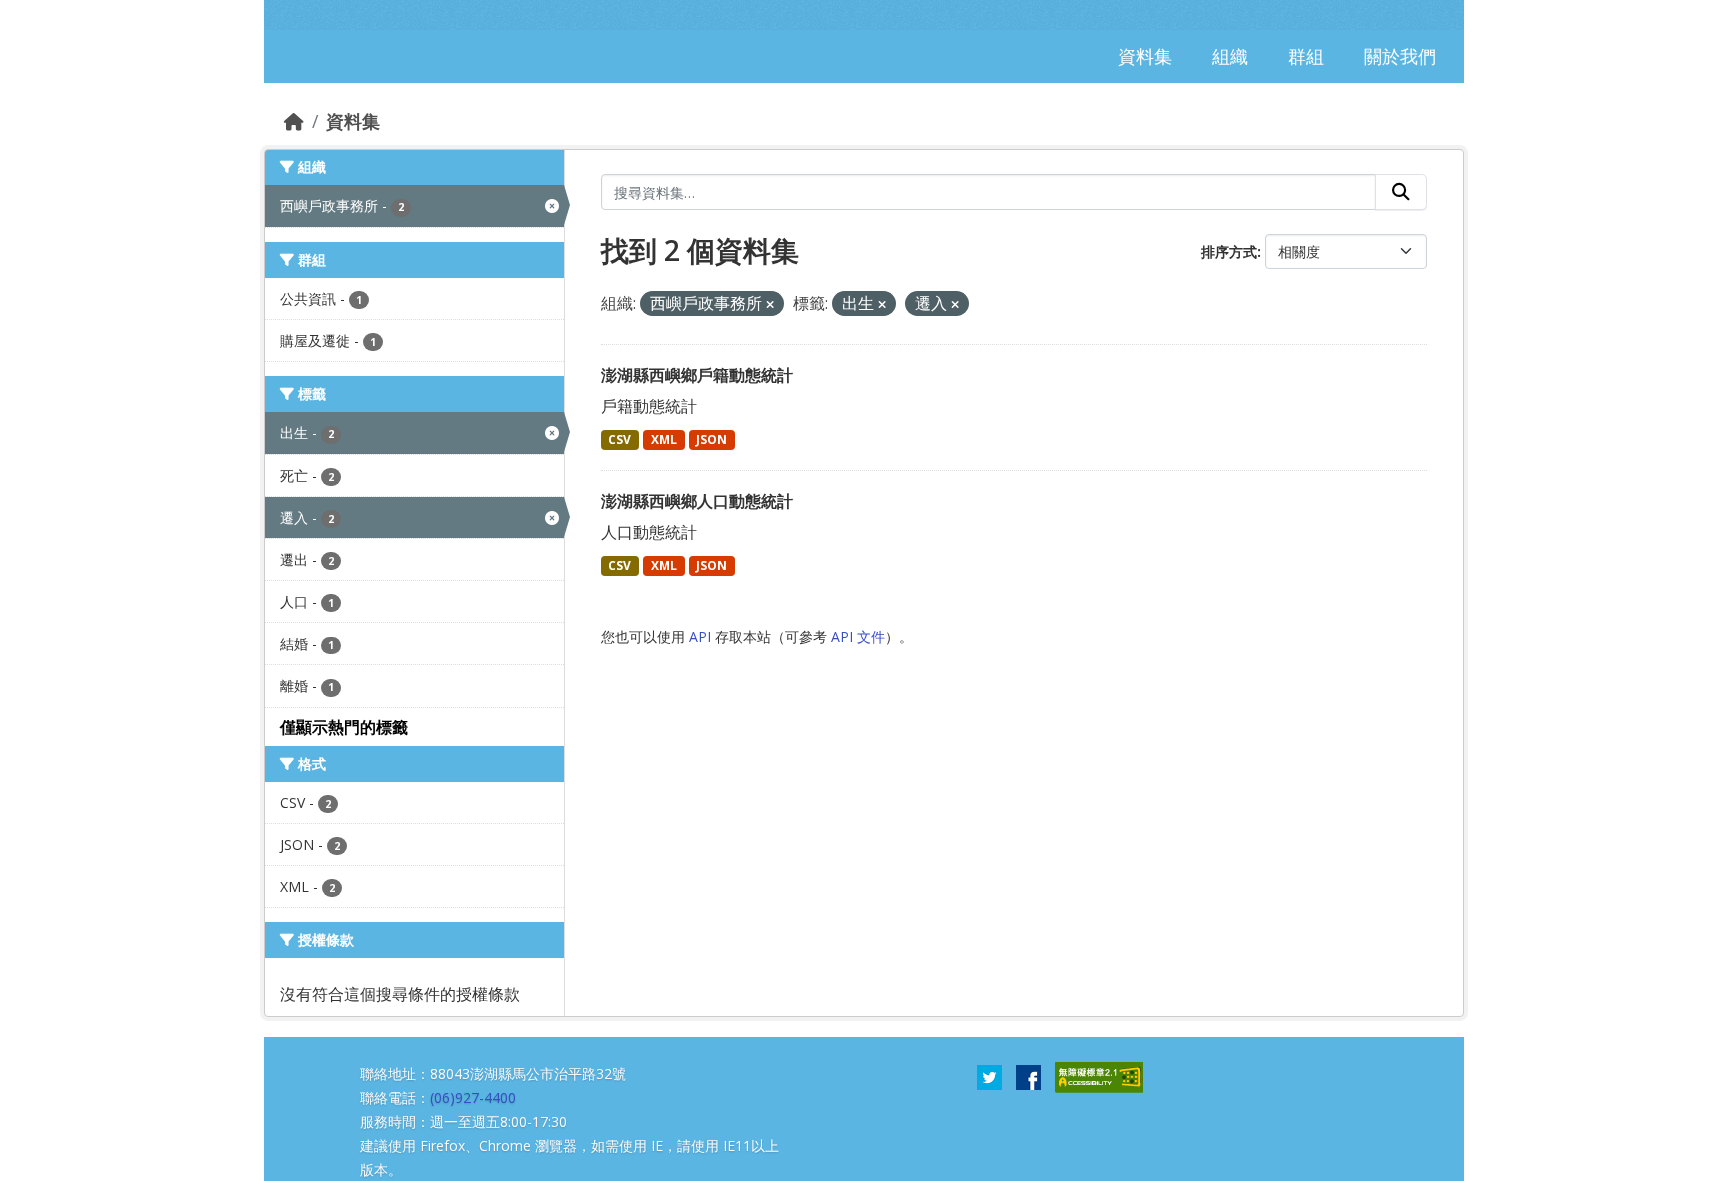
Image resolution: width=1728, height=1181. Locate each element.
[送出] (1401, 192)
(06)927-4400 (473, 1097)
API (700, 636)
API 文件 (858, 636)
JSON (711, 439)
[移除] (770, 304)
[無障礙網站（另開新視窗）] (1099, 1076)
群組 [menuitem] (1306, 56)
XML (664, 439)
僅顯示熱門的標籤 (344, 727)
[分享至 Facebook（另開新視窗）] (1028, 1076)
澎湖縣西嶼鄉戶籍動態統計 (697, 375)
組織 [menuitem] (1230, 56)
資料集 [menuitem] (1145, 56)
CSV (619, 439)
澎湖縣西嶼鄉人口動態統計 (697, 501)
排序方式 (1229, 251)
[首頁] (294, 121)
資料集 (353, 121)
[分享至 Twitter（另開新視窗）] (989, 1076)
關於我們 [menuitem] (1400, 56)
